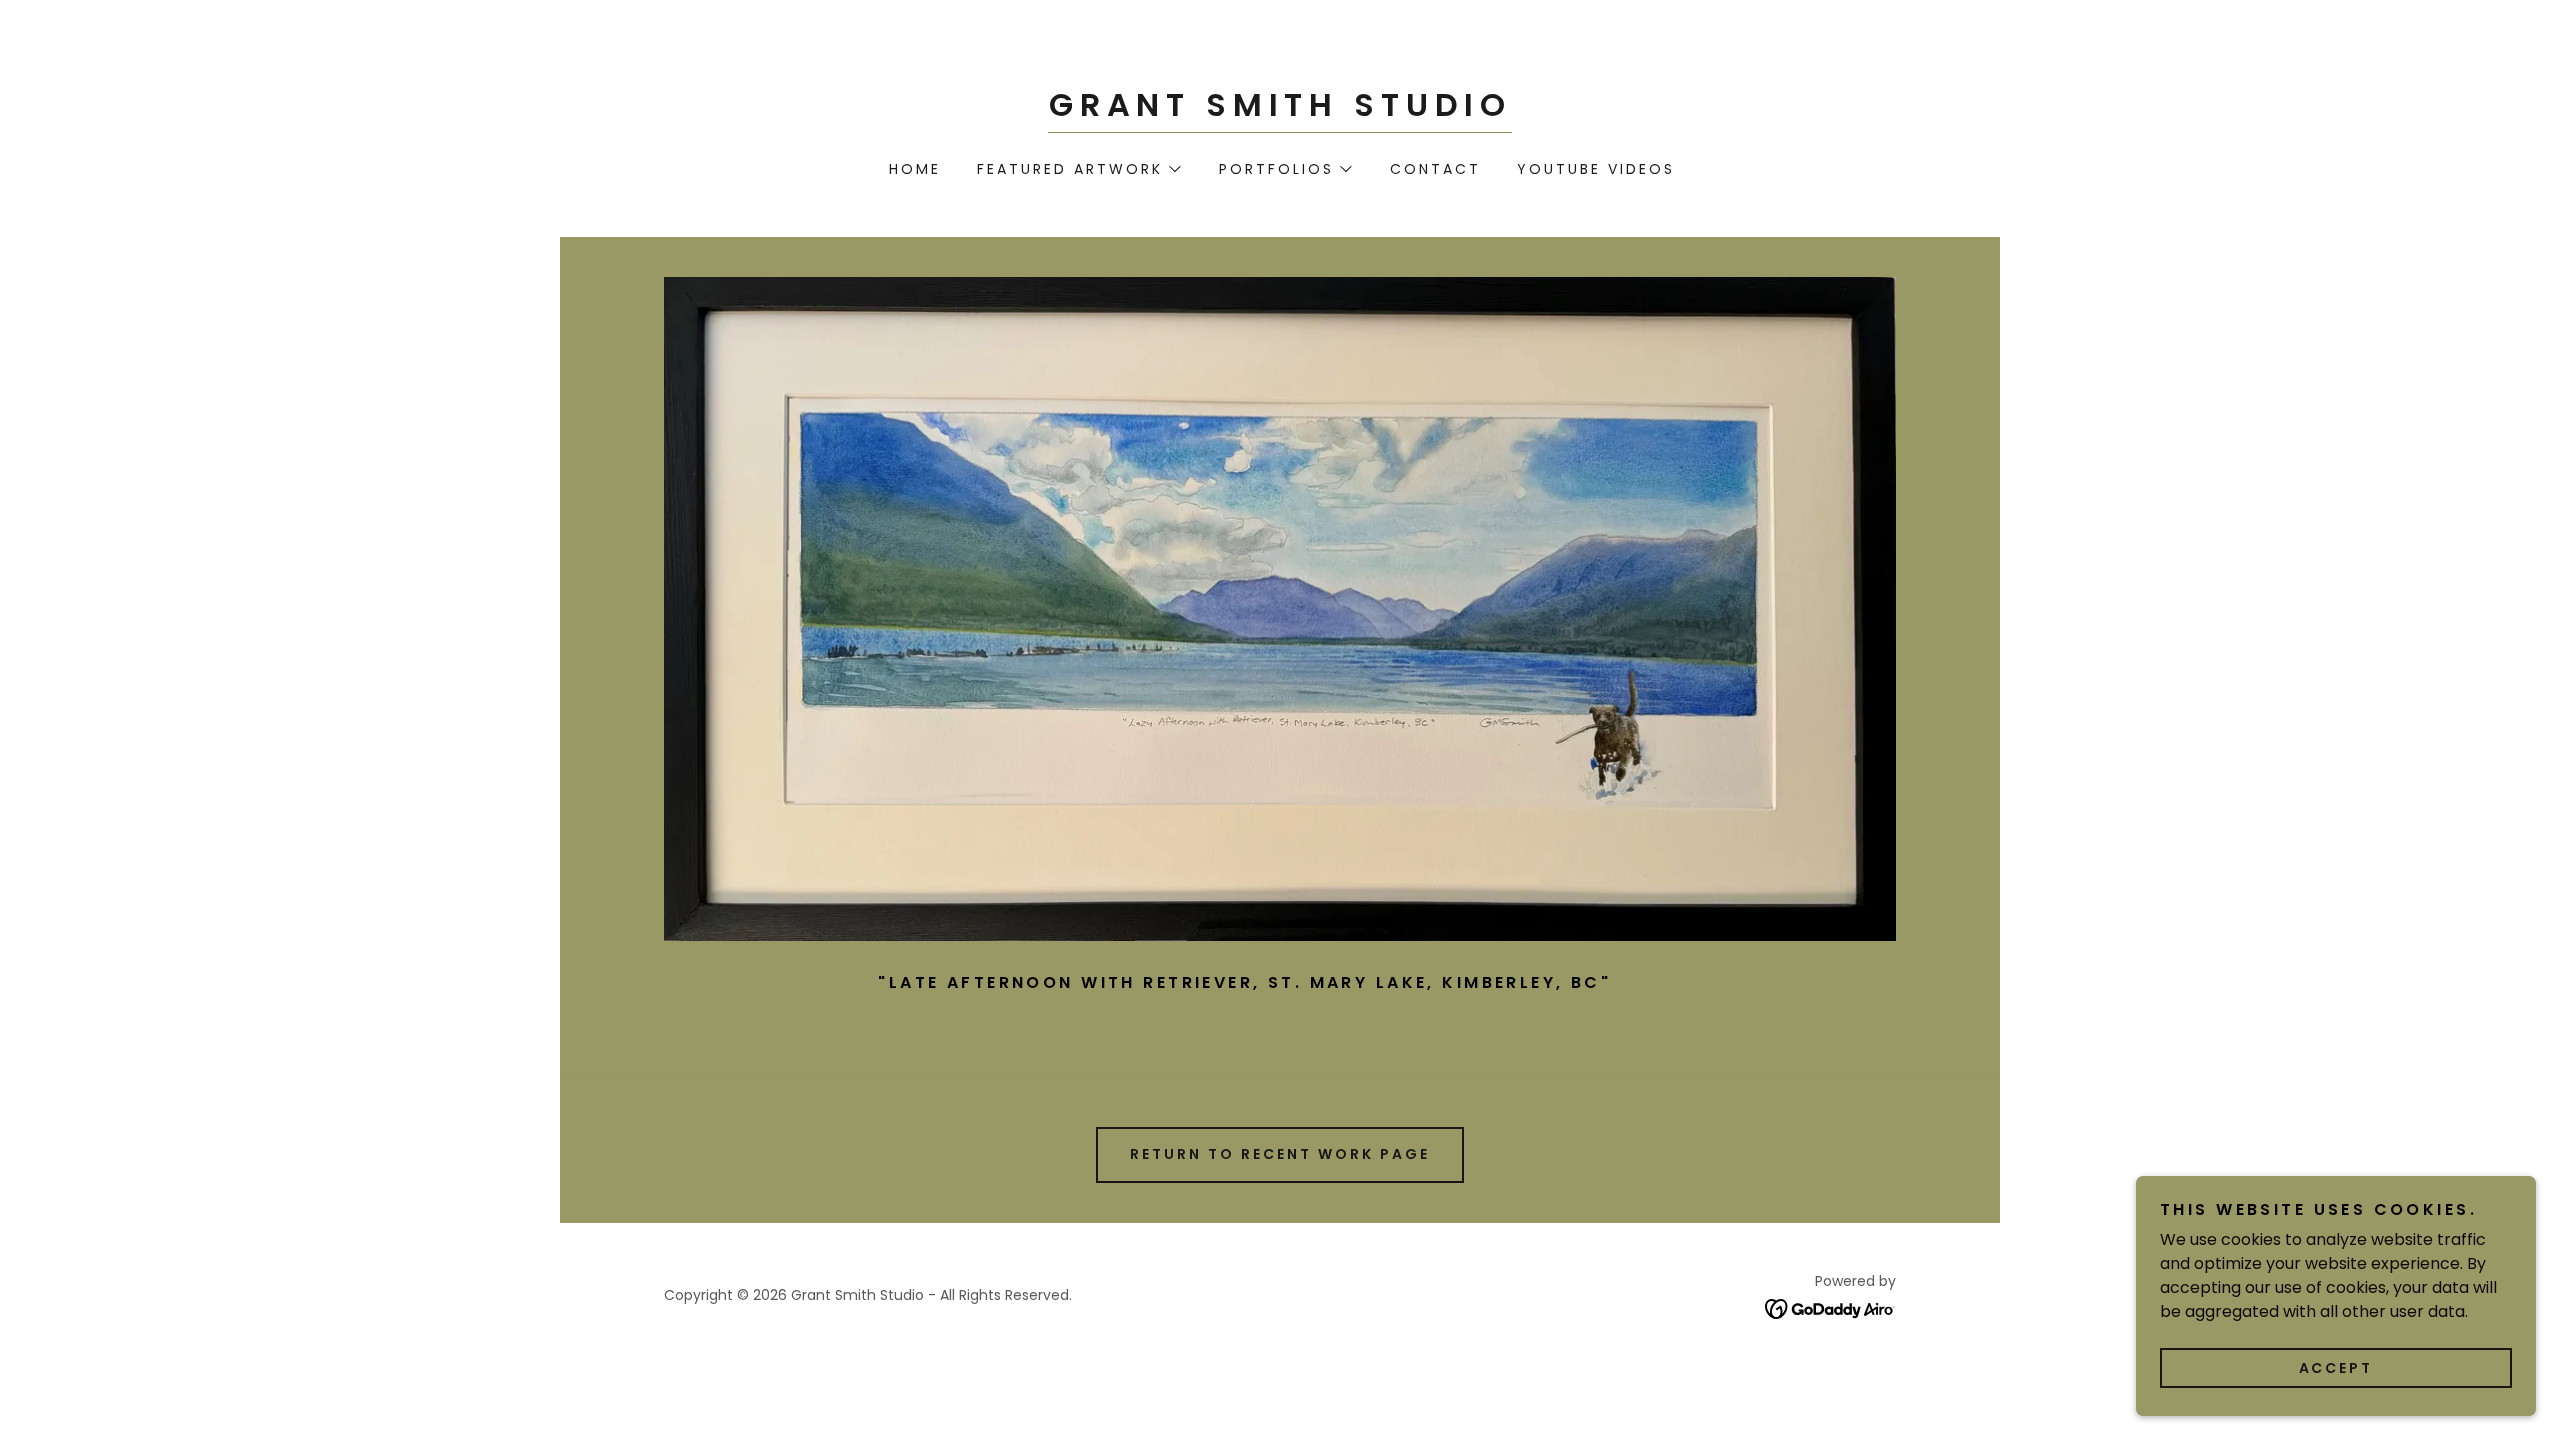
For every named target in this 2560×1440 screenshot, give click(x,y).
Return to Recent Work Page (1280, 1154)
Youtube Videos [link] (1596, 169)
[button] (1078, 169)
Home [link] (915, 169)
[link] (1280, 110)
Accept (2336, 1368)
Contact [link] (1435, 169)
